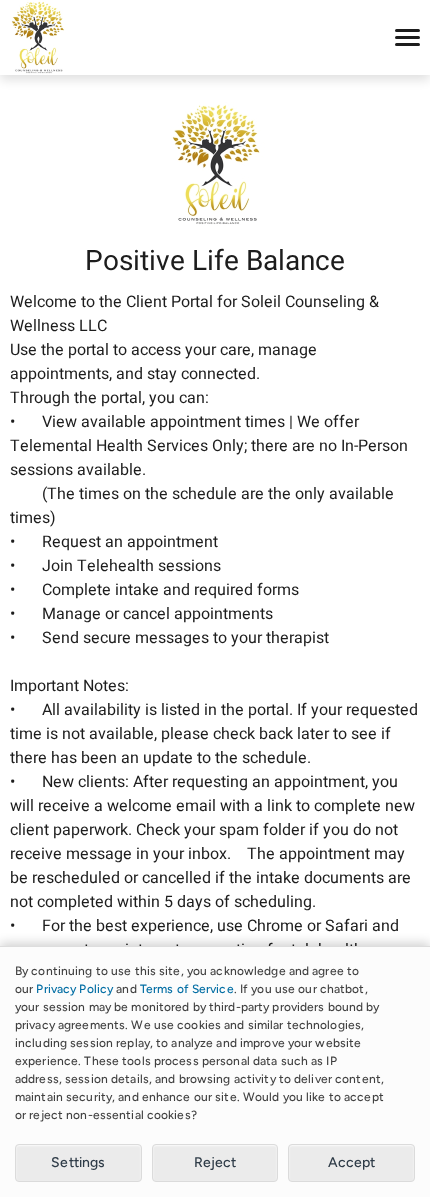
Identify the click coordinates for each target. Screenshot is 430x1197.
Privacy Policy (74, 989)
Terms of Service (187, 989)
